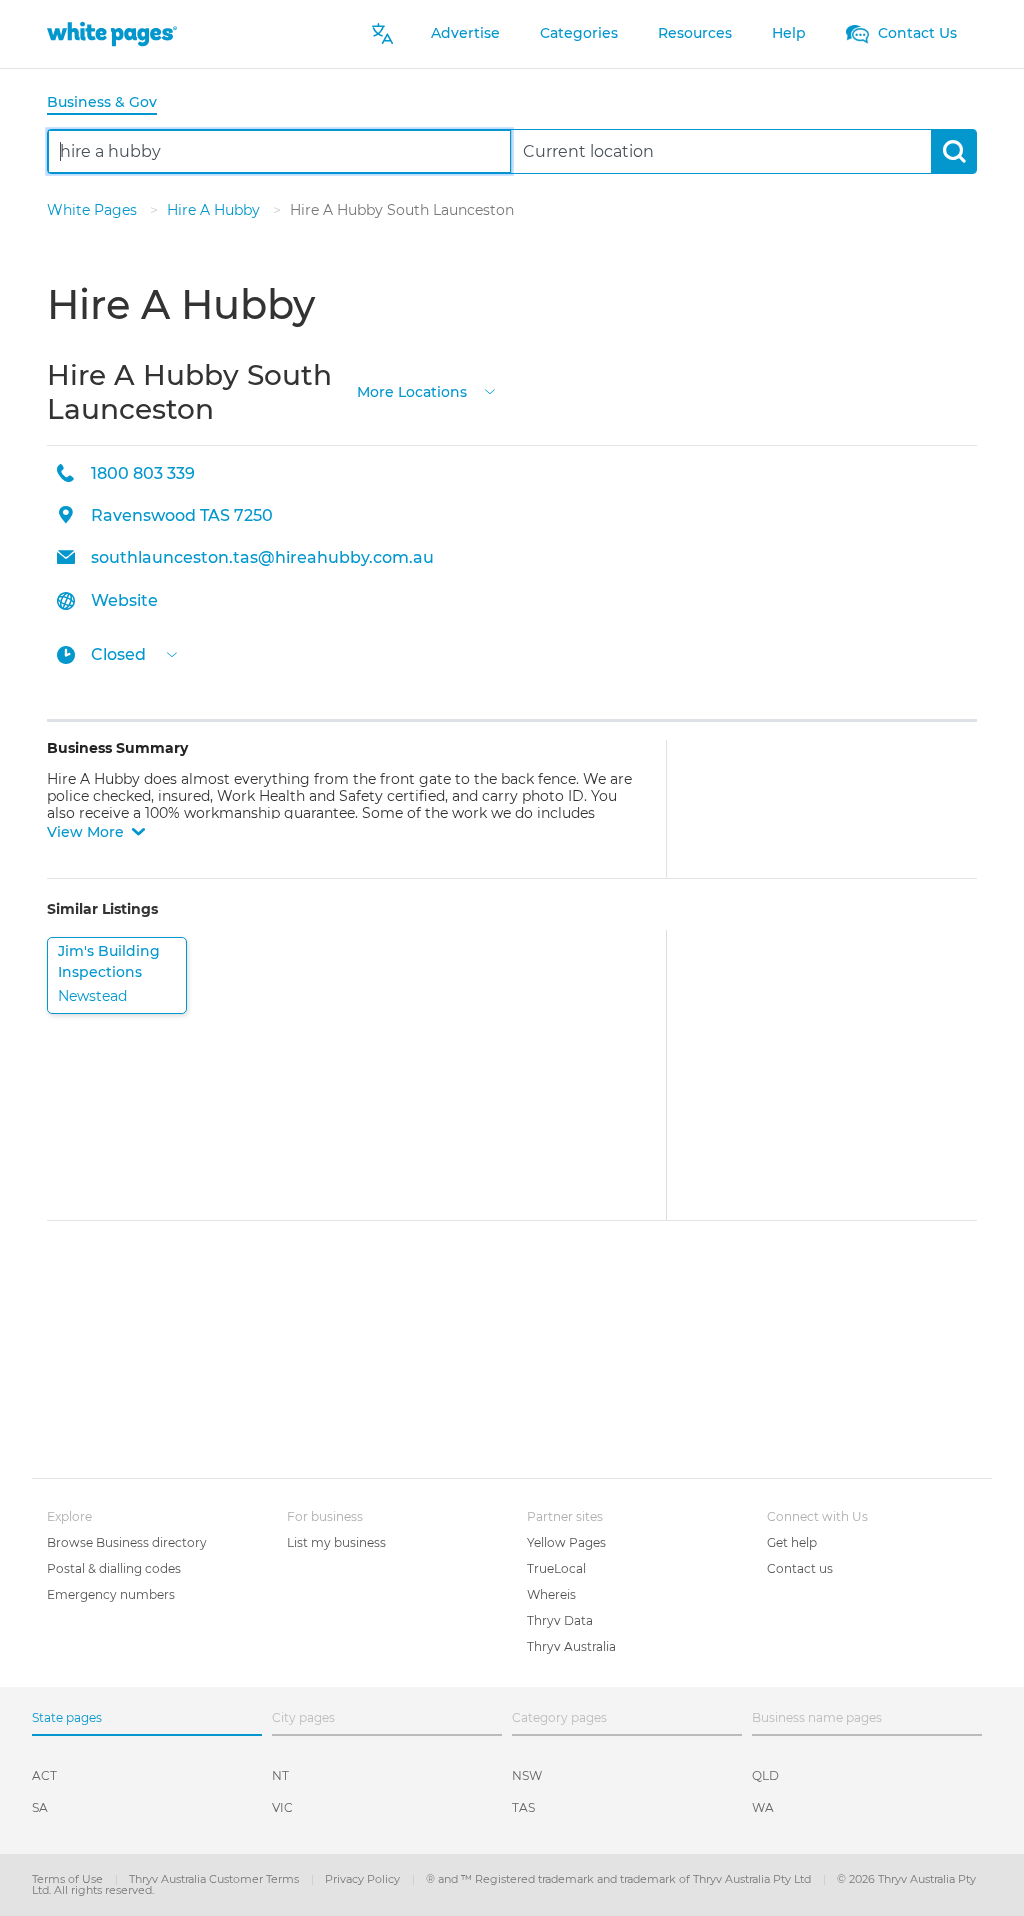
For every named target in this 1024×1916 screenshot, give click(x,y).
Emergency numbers (111, 1594)
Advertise (465, 33)
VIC (282, 1807)
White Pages (94, 210)
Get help (792, 1542)
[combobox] (279, 151)
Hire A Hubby (215, 210)
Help (789, 33)
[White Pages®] (112, 33)
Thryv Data (560, 1620)
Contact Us (915, 33)
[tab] (110, 103)
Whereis (551, 1594)
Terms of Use (69, 1879)
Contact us (800, 1568)
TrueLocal (556, 1568)
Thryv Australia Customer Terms (215, 1879)
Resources (695, 33)
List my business (336, 1542)
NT (280, 1775)
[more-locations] (490, 390)
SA (40, 1807)
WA (763, 1807)
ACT (44, 1775)
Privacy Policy (364, 1879)
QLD (765, 1775)
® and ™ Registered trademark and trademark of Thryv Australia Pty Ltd (620, 1879)
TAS (523, 1807)
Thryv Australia (571, 1646)
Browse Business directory (127, 1542)
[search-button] (953, 151)
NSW (527, 1775)
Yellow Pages (566, 1542)
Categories (579, 33)
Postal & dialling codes (114, 1568)
